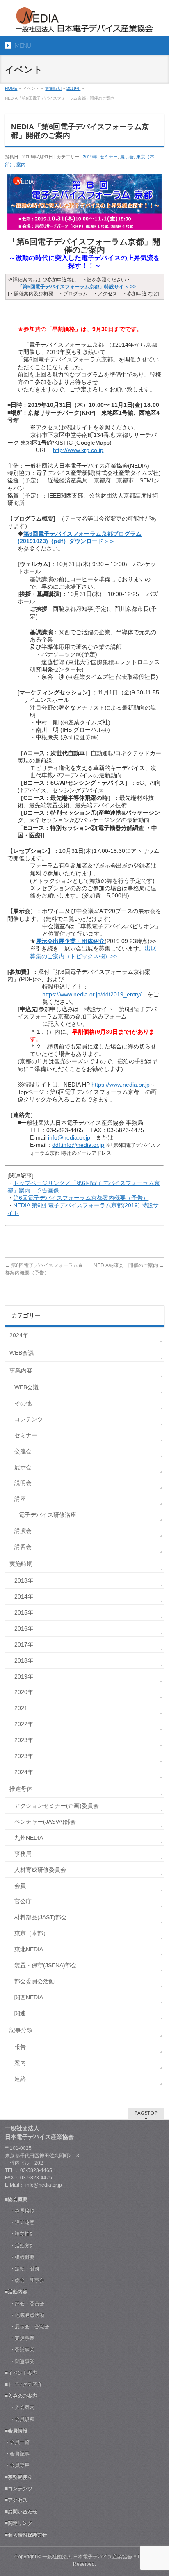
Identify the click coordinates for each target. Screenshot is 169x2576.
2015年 (24, 1612)
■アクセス (16, 2500)
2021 (21, 1708)
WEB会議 (22, 1353)
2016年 (24, 1628)
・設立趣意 (20, 2222)
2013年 (24, 1580)
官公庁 (23, 1901)
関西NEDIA (29, 1997)
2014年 (24, 1596)
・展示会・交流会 (27, 2327)
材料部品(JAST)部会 (41, 1917)
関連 (20, 2013)
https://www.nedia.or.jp (120, 1085)
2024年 (19, 1335)
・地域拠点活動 (25, 2315)
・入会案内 (20, 2407)
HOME (11, 88)
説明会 (23, 1483)
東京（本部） (32, 1933)
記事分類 (21, 2030)
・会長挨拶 (20, 2211)
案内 (21, 164)
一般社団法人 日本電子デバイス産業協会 (87, 2557)
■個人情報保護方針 (26, 2535)
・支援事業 (20, 2338)
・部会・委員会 (25, 2304)
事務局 (23, 1854)
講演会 (23, 1531)
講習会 (23, 1547)
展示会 (127, 157)
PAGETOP (146, 2113)
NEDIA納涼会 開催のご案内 (129, 1265)
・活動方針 (20, 2246)
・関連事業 (20, 2361)
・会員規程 (20, 2419)
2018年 (24, 1660)
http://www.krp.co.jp (78, 450)
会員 (20, 1886)
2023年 (24, 1740)
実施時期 (53, 88)
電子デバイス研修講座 (48, 1515)
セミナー (109, 157)
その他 (23, 1403)
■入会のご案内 (21, 2396)
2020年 (24, 1692)
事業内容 (21, 1370)
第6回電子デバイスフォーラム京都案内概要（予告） (81, 1198)
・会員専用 (17, 2465)
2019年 (73, 88)
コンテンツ (29, 1419)
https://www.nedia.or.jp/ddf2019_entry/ (92, 994)
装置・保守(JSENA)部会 (46, 1965)
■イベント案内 (21, 2373)
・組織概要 (20, 2257)
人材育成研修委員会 (40, 1870)
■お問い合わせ (21, 2512)
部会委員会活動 (34, 1981)
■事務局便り (19, 2477)
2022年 (24, 1724)
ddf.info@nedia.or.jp (78, 1145)
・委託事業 (20, 2350)
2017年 (24, 1644)
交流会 (23, 1451)
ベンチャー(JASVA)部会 (45, 1822)
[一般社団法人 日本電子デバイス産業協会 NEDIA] (84, 23)
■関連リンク (19, 2523)
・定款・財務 (22, 2269)
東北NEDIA (29, 1949)
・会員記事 (17, 2454)
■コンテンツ (19, 2489)
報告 (20, 2047)
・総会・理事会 (25, 2280)
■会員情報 (16, 2431)
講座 (20, 1499)
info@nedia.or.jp (69, 1137)
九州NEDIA (29, 1838)
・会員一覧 (17, 2442)
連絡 (20, 2079)
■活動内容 (16, 2292)
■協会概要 (16, 2199)
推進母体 (21, 1789)
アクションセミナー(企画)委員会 (57, 1806)
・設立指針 (20, 2234)
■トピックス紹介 (24, 2384)
